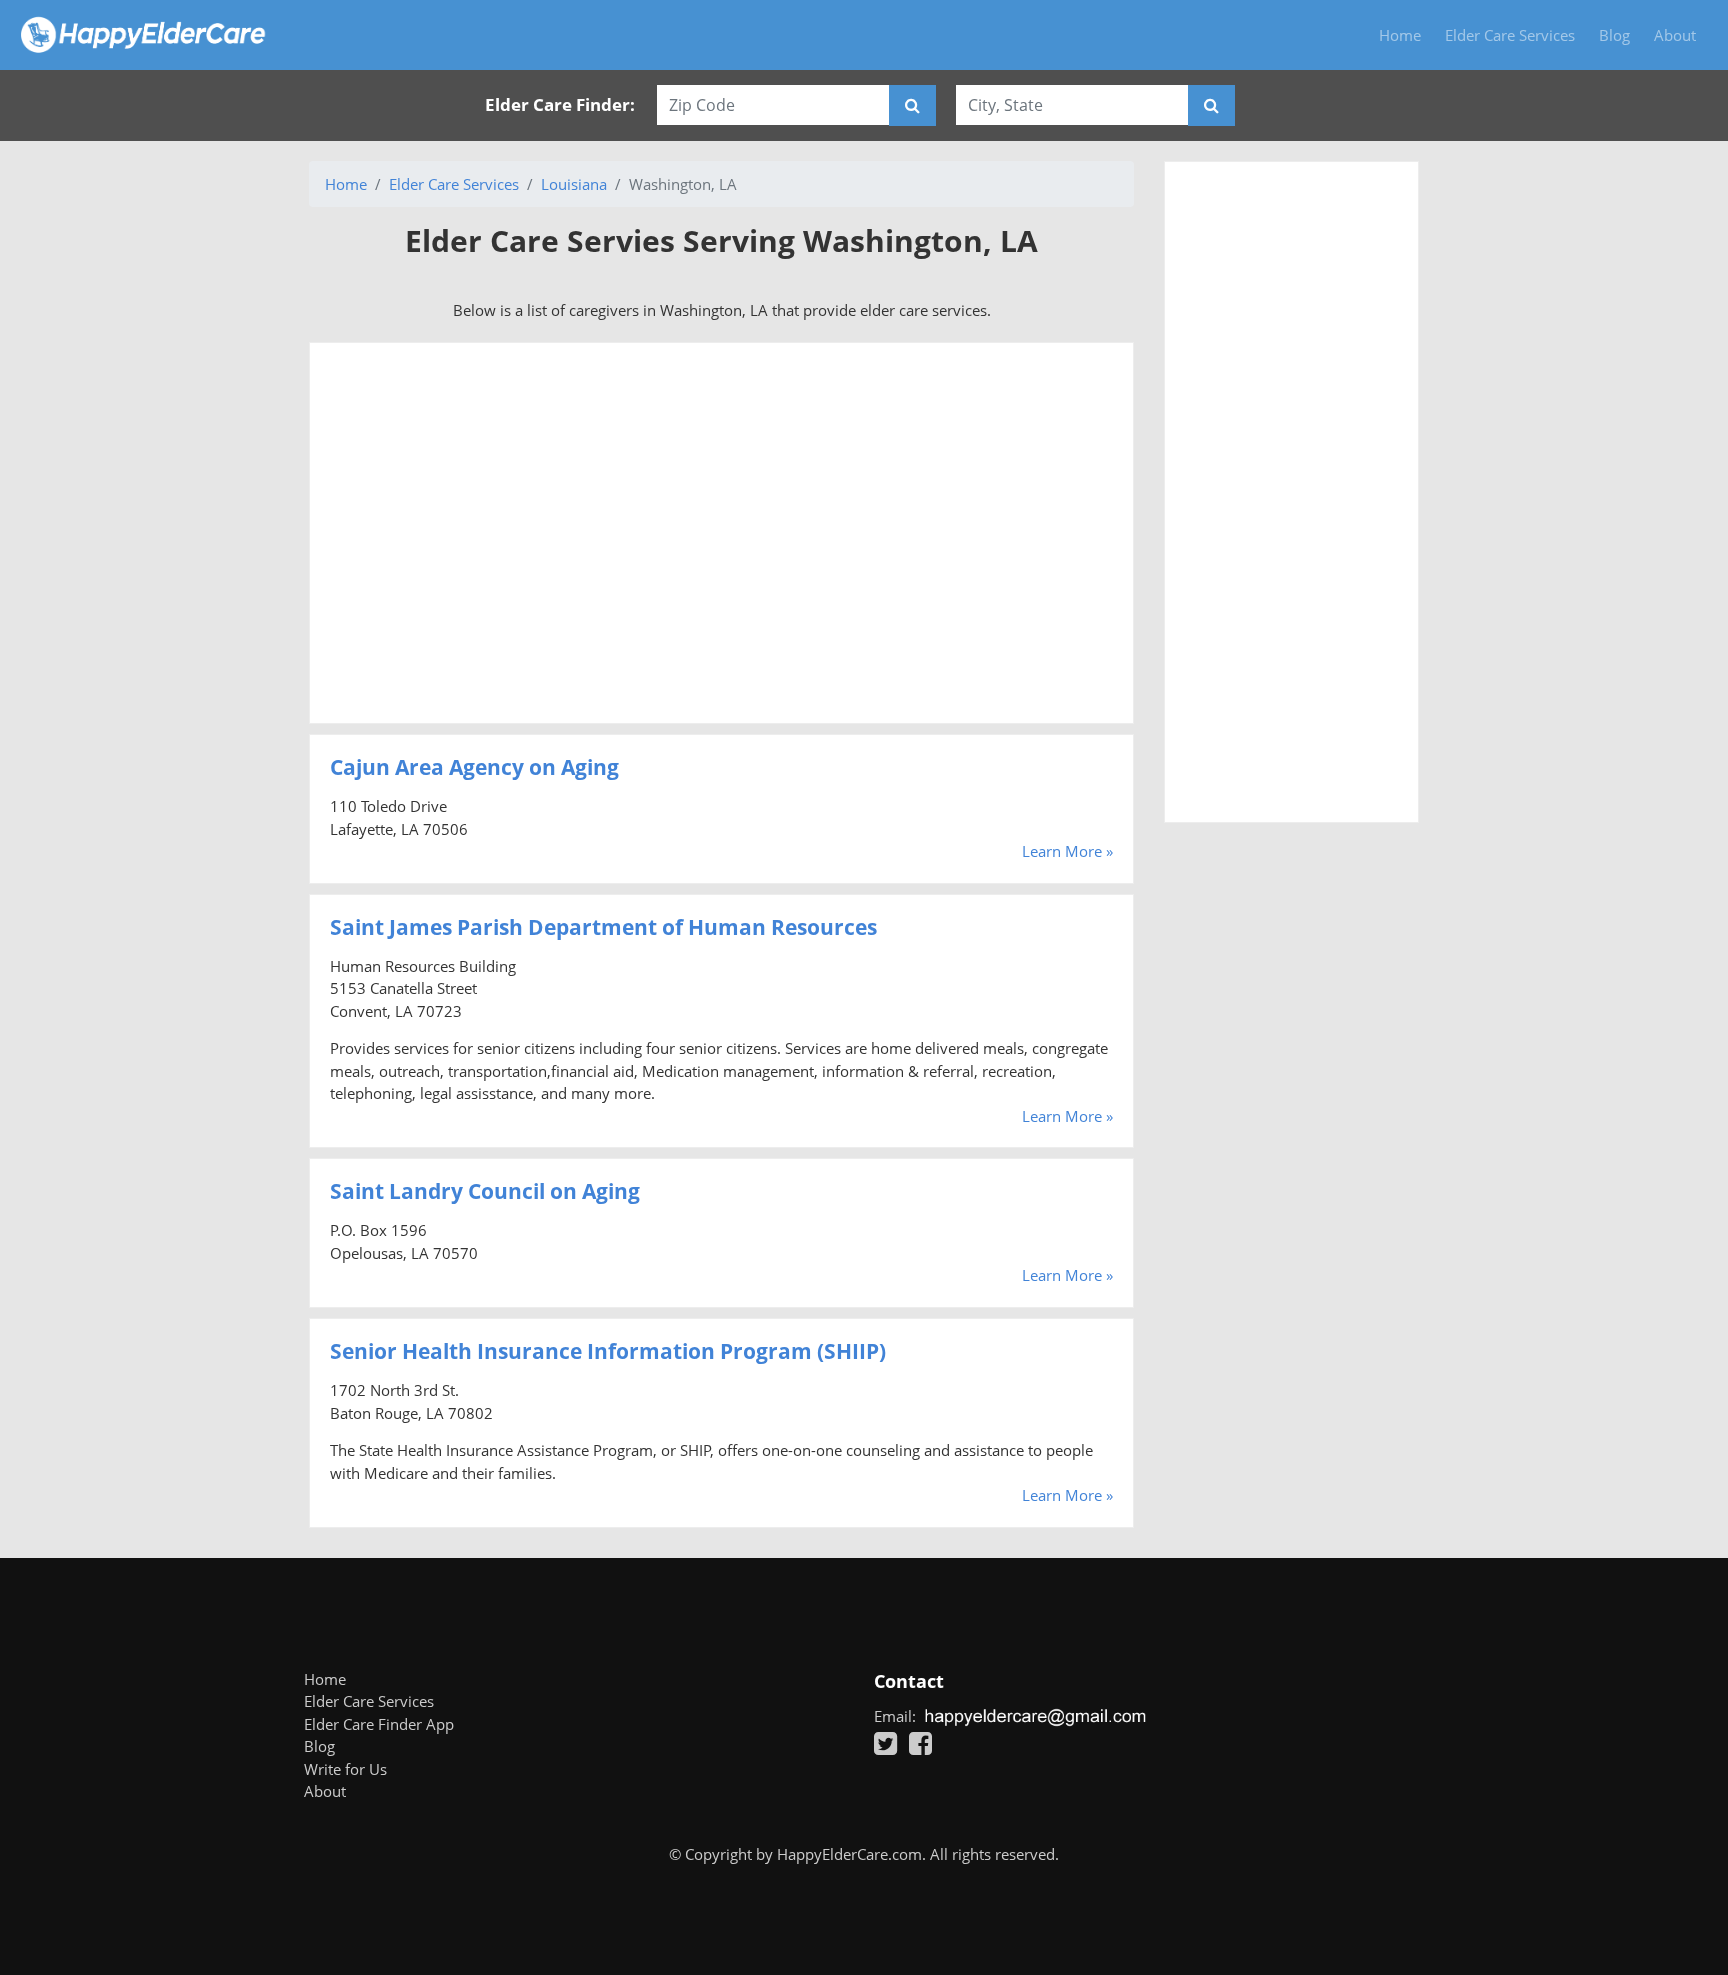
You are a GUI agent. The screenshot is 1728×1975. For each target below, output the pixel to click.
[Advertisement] (721, 533)
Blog (1614, 35)
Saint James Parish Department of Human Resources (603, 927)
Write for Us (345, 1769)
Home (1400, 35)
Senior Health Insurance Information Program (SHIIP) (608, 1351)
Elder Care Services (1510, 35)
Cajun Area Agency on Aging (474, 767)
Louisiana (574, 184)
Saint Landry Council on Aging (485, 1191)
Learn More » (1067, 851)
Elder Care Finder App (379, 1724)
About (1675, 35)
